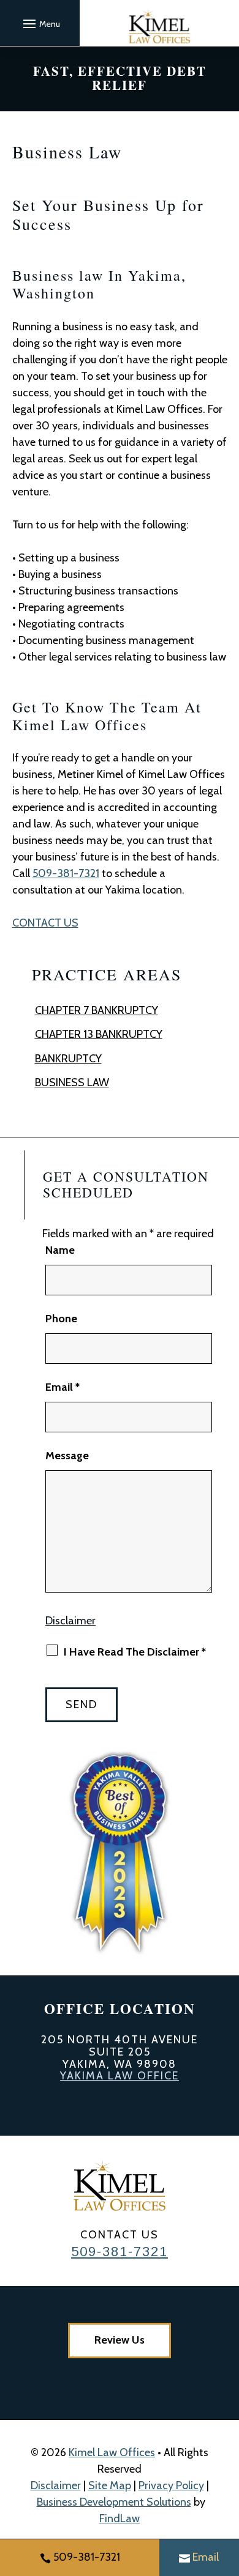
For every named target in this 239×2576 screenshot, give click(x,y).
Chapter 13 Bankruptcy (99, 1034)
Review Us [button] (120, 2340)
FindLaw (120, 2519)
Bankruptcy (68, 1059)
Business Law (72, 1083)
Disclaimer (70, 1621)
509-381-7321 (66, 873)
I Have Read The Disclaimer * (135, 1652)
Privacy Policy (171, 2485)
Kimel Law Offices (112, 2452)
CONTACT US (45, 923)
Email (63, 1387)
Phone (61, 1319)
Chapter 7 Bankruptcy (97, 1010)
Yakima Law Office (120, 2076)
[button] (40, 23)
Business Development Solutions (114, 2502)
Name (60, 1250)
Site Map (110, 2485)
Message (67, 1456)
